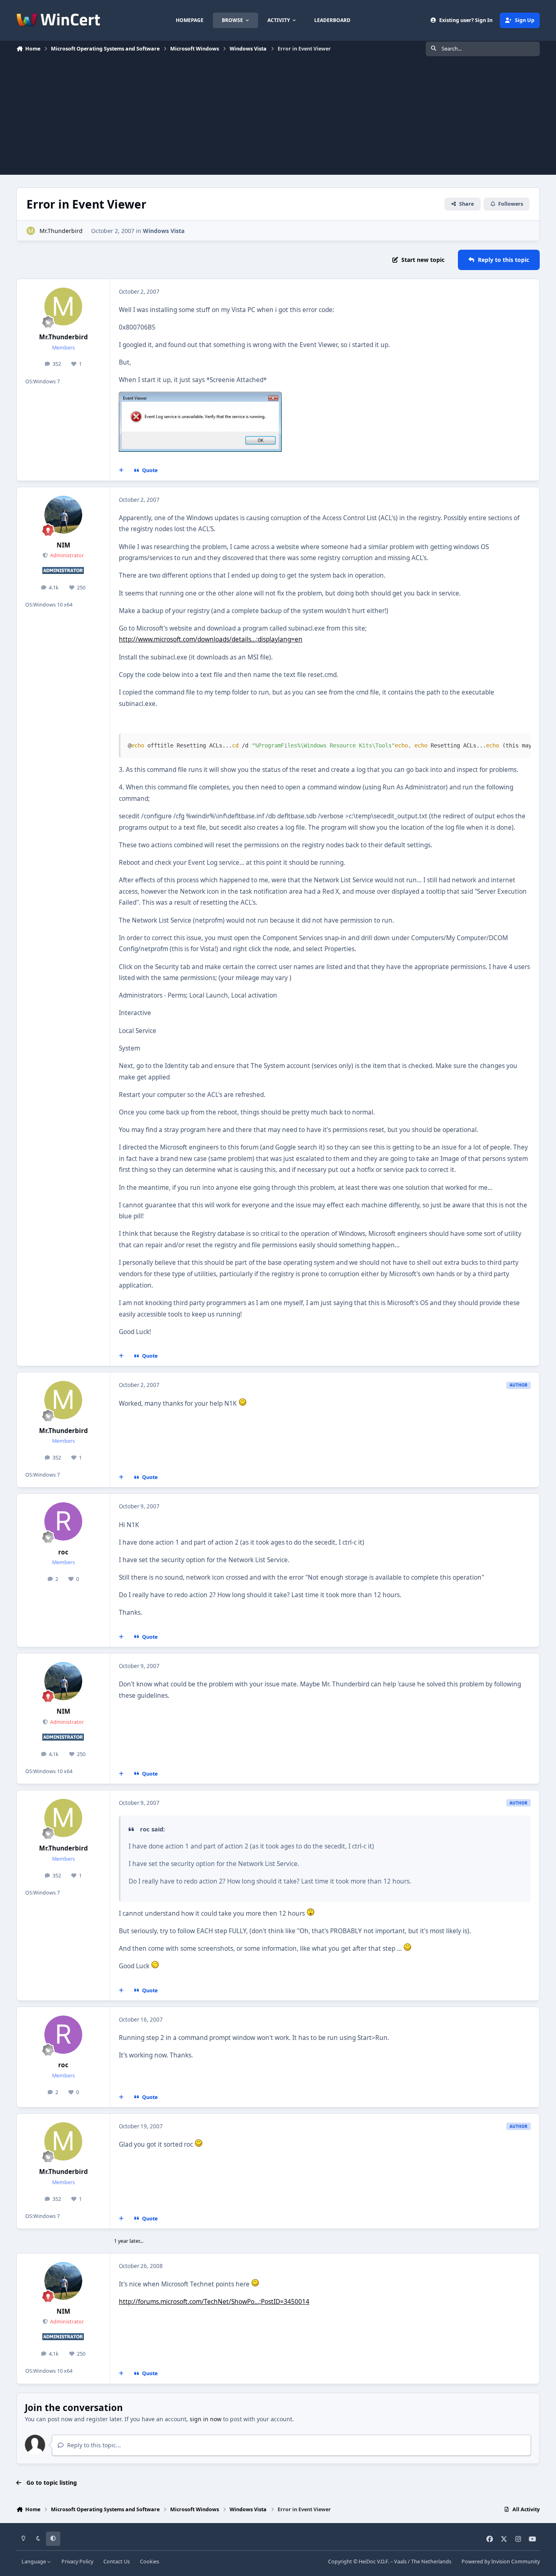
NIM (63, 545)
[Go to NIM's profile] (63, 515)
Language (34, 2562)
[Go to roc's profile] (63, 1521)
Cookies (150, 2562)
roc (63, 1552)
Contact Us (117, 2562)
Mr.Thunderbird (61, 231)
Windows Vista (164, 231)
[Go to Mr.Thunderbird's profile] (31, 231)
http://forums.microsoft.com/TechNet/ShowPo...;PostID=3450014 (214, 2302)
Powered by (501, 2562)
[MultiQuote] (121, 470)
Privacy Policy (77, 2562)
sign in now (206, 2419)
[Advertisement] (278, 118)
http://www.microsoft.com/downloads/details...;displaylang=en (211, 639)
